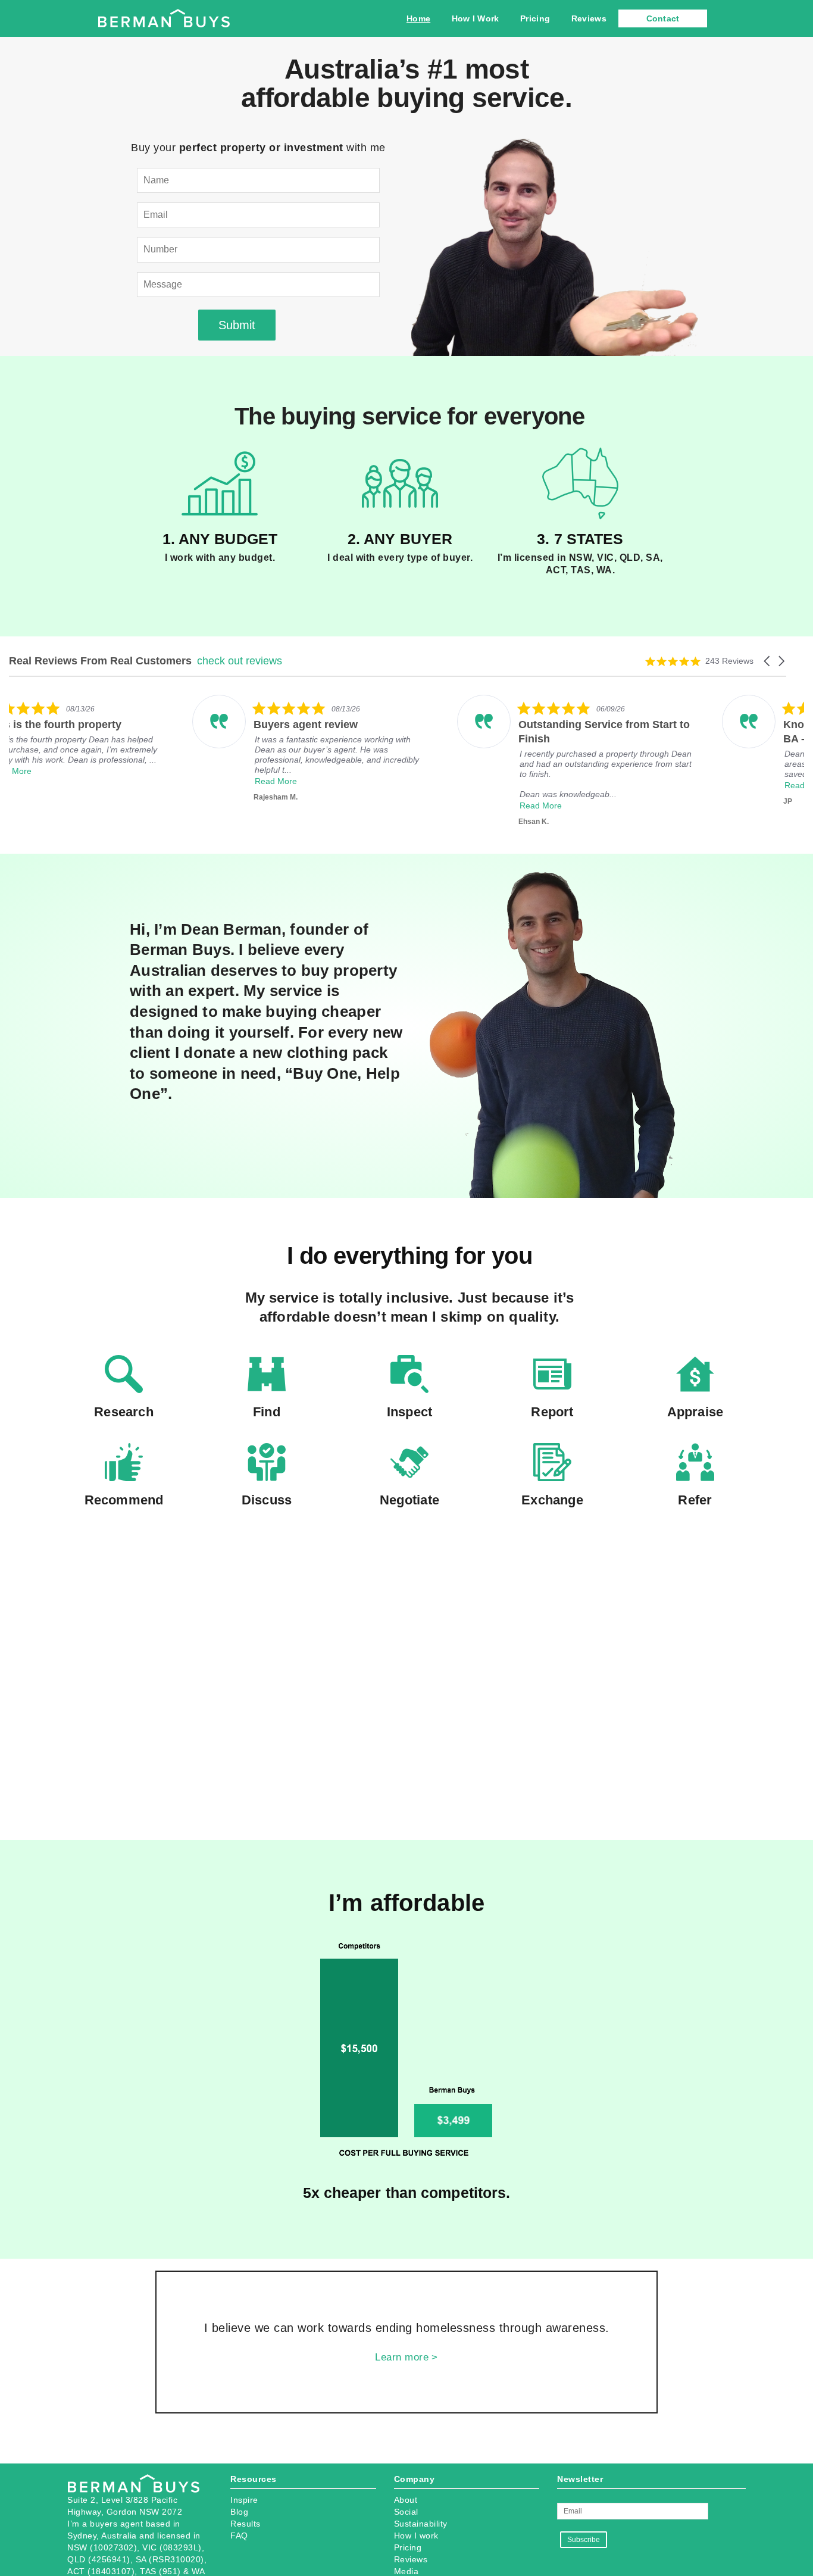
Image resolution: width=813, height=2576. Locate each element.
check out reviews (240, 661)
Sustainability (421, 2524)
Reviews (589, 18)
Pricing (535, 18)
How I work (416, 2536)
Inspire (244, 2500)
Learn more (402, 2357)
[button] (768, 661)
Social (406, 2512)
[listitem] (129, 744)
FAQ (239, 2536)
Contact (663, 18)
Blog (239, 2512)
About (406, 2500)
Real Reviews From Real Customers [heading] (100, 661)
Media (406, 2571)
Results (246, 2524)
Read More (93, 771)
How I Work (476, 18)
